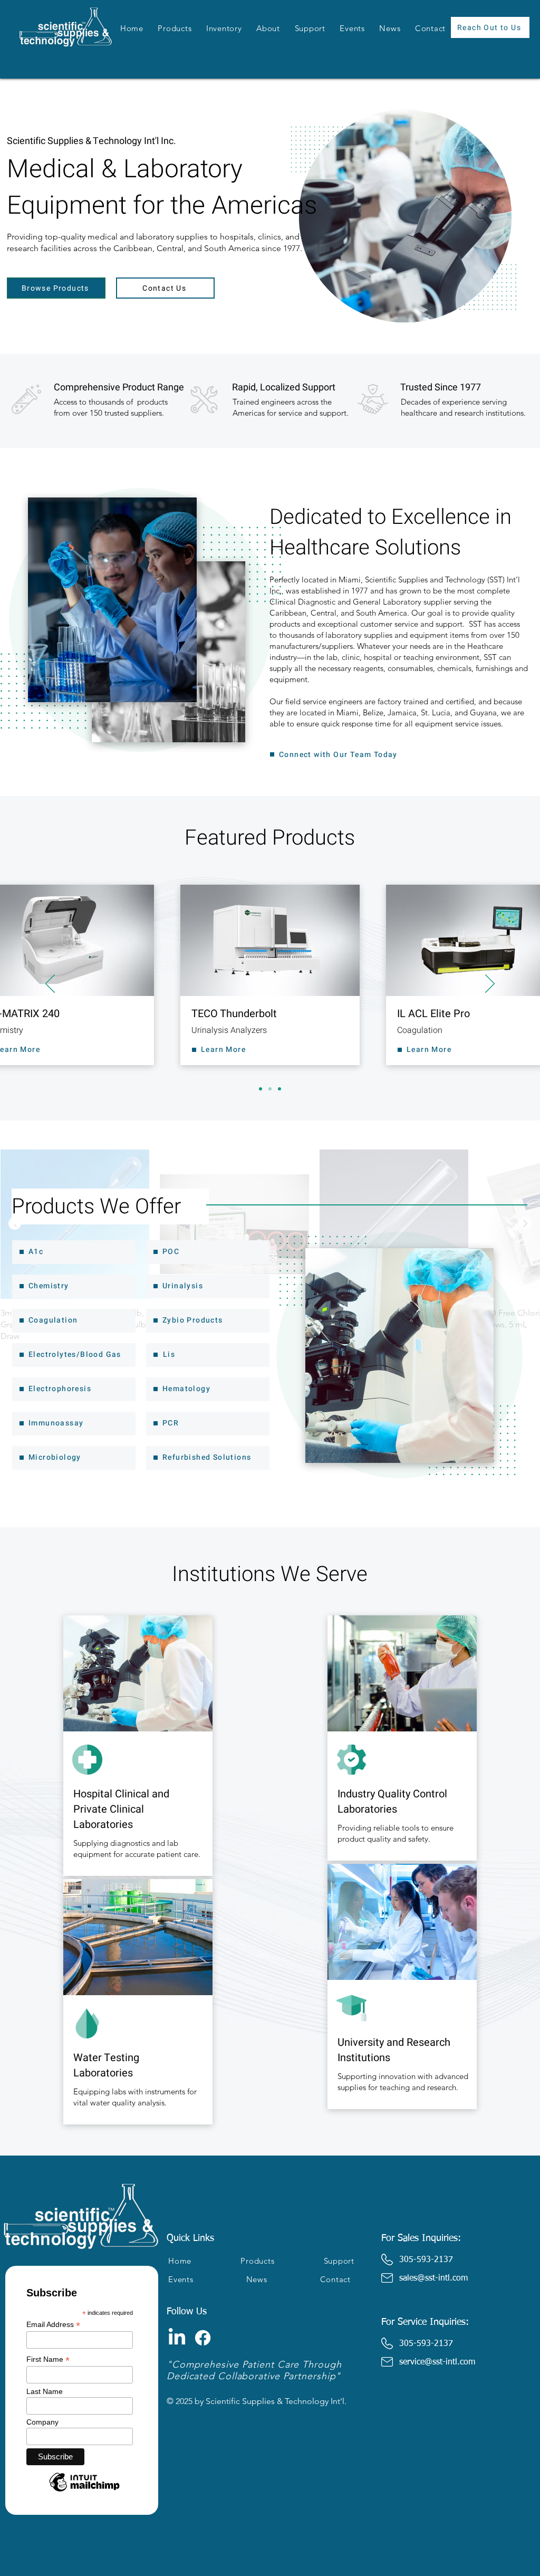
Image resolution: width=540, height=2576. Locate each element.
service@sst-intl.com (437, 2362)
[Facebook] (203, 2338)
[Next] (490, 984)
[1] (261, 1089)
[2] (270, 1089)
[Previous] (50, 984)
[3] (279, 1089)
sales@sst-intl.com (433, 2278)
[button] (175, 28)
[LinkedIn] (177, 2338)
